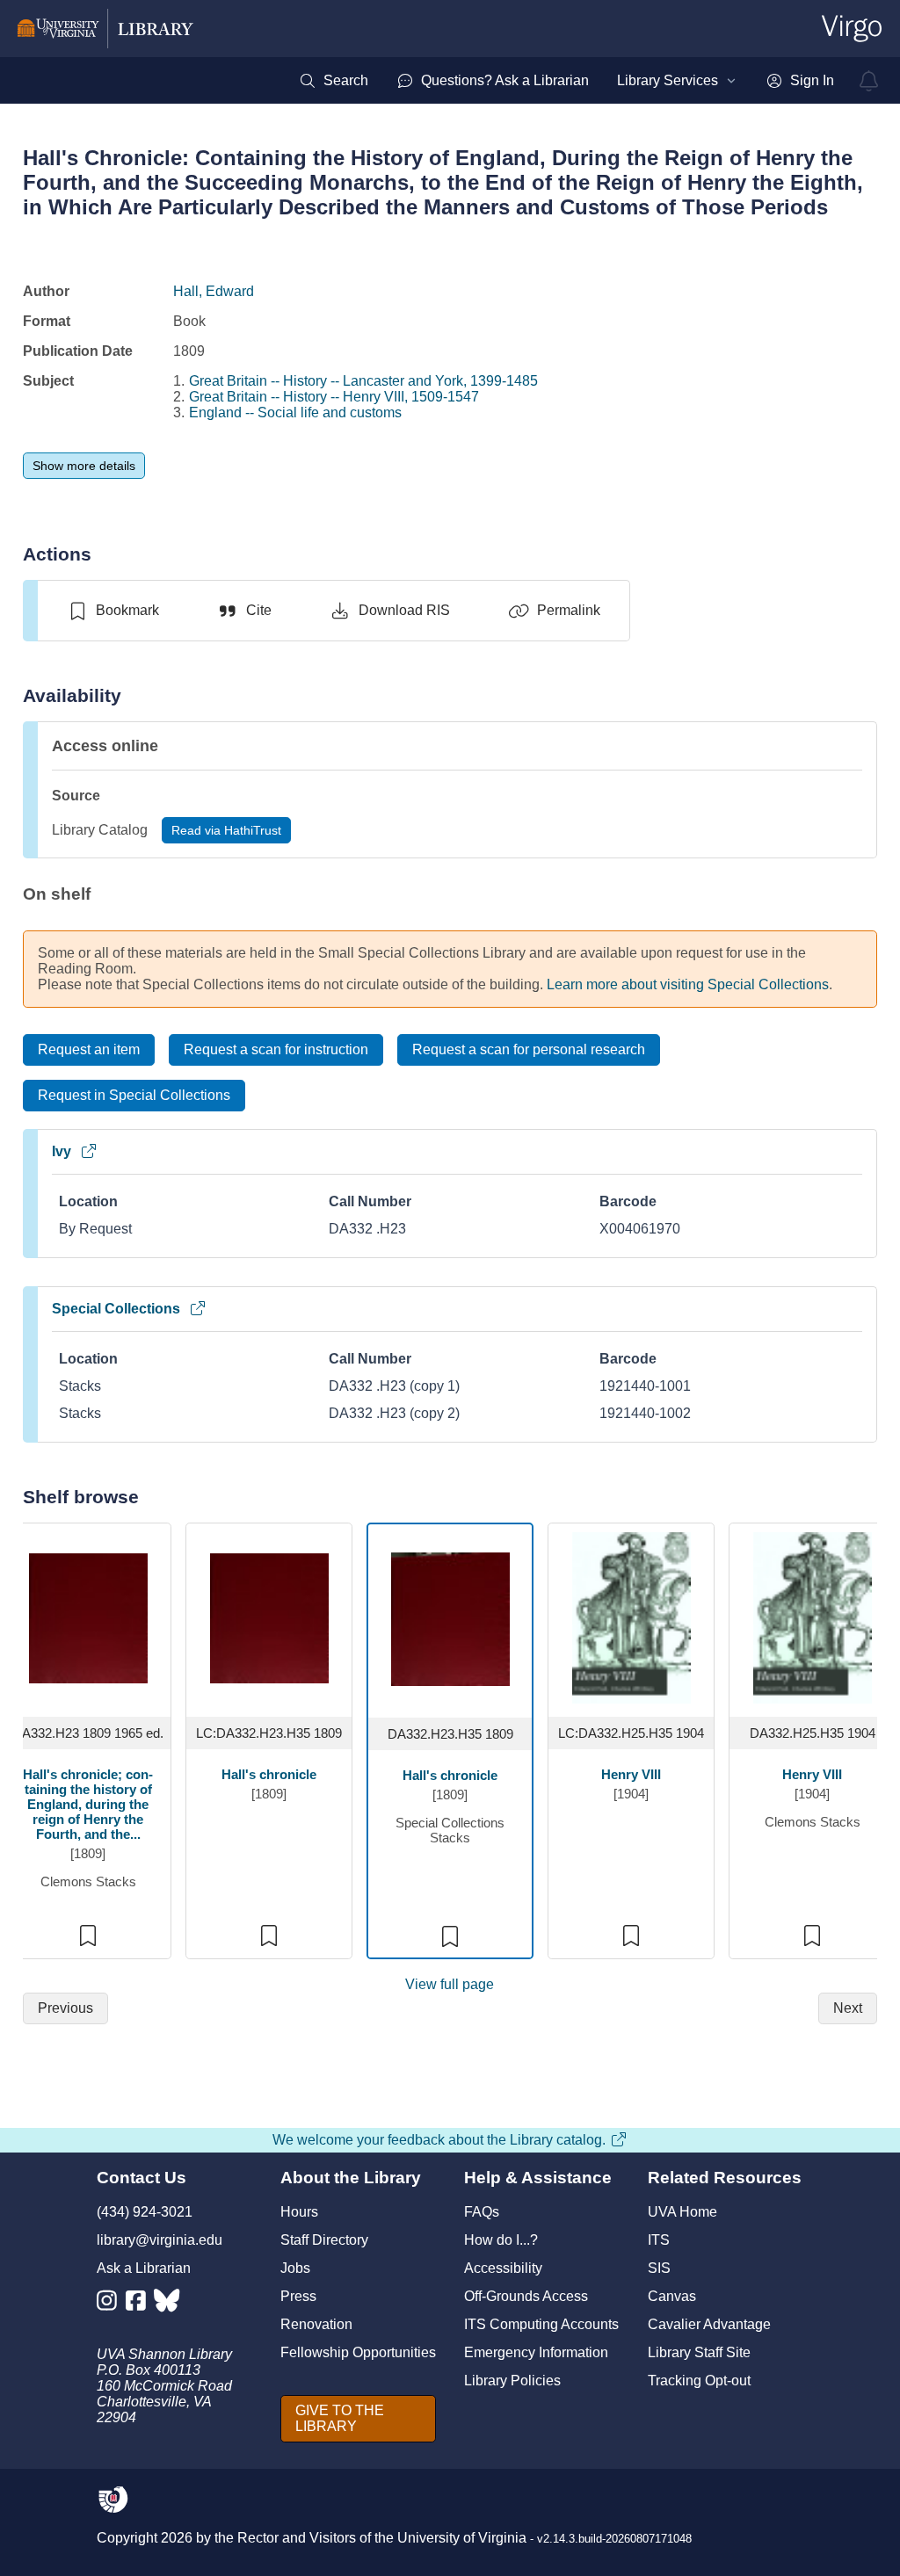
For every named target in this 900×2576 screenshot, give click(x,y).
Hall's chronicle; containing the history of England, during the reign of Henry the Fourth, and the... (88, 1804)
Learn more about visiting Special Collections (688, 984)
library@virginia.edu (160, 2240)
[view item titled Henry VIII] (631, 1617)
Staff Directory (324, 2240)
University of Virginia (462, 2538)
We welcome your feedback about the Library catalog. (439, 2140)
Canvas (672, 2296)
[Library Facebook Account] (140, 2304)
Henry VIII (631, 1774)
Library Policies (512, 2381)
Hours (299, 2212)
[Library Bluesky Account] (168, 2304)
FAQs (482, 2212)
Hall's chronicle (269, 1774)
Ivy (62, 1151)
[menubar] (566, 81)
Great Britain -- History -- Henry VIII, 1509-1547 (334, 397)
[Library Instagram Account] (111, 2304)
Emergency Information (536, 2352)
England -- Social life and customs (295, 412)
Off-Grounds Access (526, 2296)
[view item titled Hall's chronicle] (269, 1617)
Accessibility (503, 2268)
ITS (659, 2240)
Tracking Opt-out (699, 2381)
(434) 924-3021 (145, 2212)
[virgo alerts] (869, 81)
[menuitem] (334, 81)
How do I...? (501, 2240)
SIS (659, 2268)
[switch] (113, 611)
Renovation (316, 2324)
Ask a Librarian (144, 2268)
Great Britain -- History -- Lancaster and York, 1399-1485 (363, 381)
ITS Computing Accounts (541, 2324)
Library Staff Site (699, 2352)
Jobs (295, 2268)
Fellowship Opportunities (358, 2352)
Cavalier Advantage (709, 2324)
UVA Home (682, 2212)
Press (298, 2296)
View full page (450, 1984)
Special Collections (116, 1309)
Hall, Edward (214, 291)
